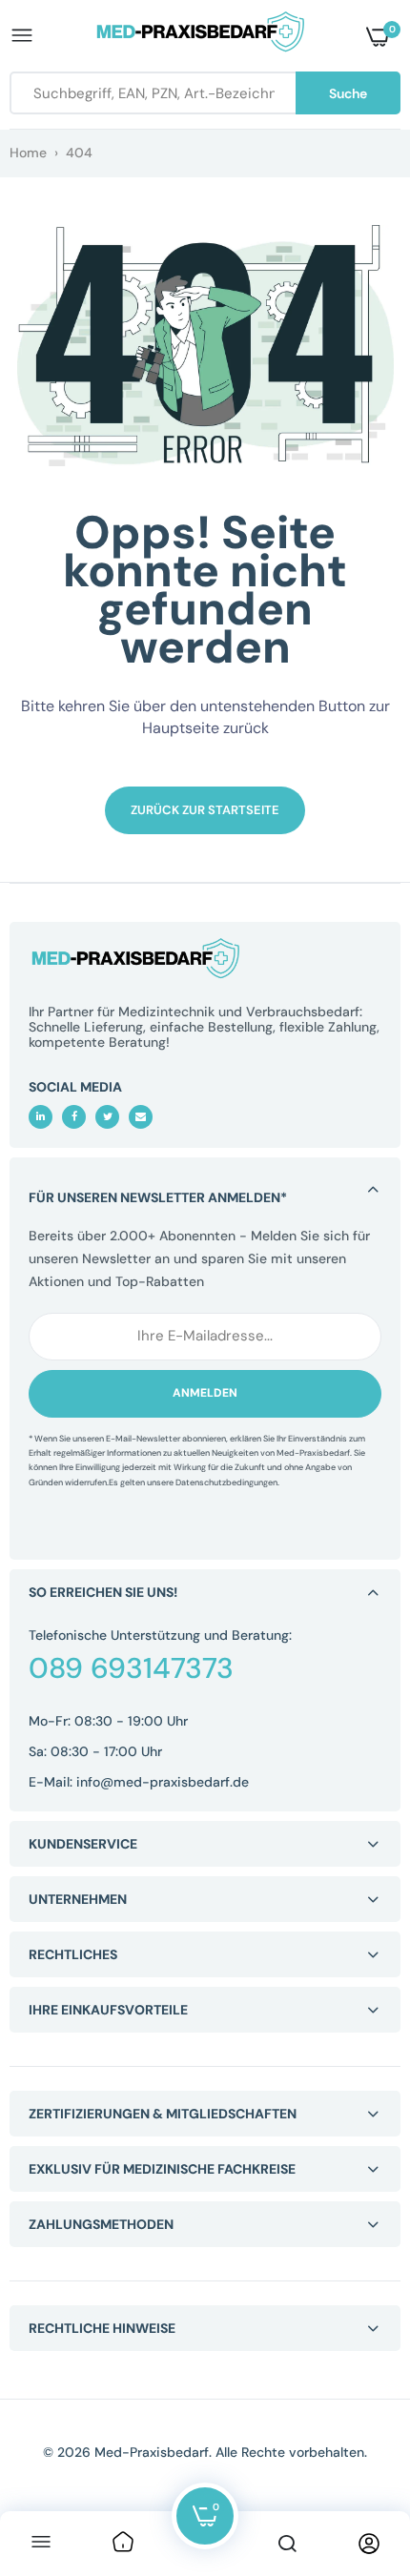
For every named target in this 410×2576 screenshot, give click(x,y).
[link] (123, 2544)
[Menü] (41, 2544)
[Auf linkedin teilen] (41, 1117)
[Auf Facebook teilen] (74, 1117)
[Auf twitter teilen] (107, 1117)
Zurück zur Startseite (205, 810)
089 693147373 (131, 1668)
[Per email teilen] (141, 1117)
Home (28, 153)
